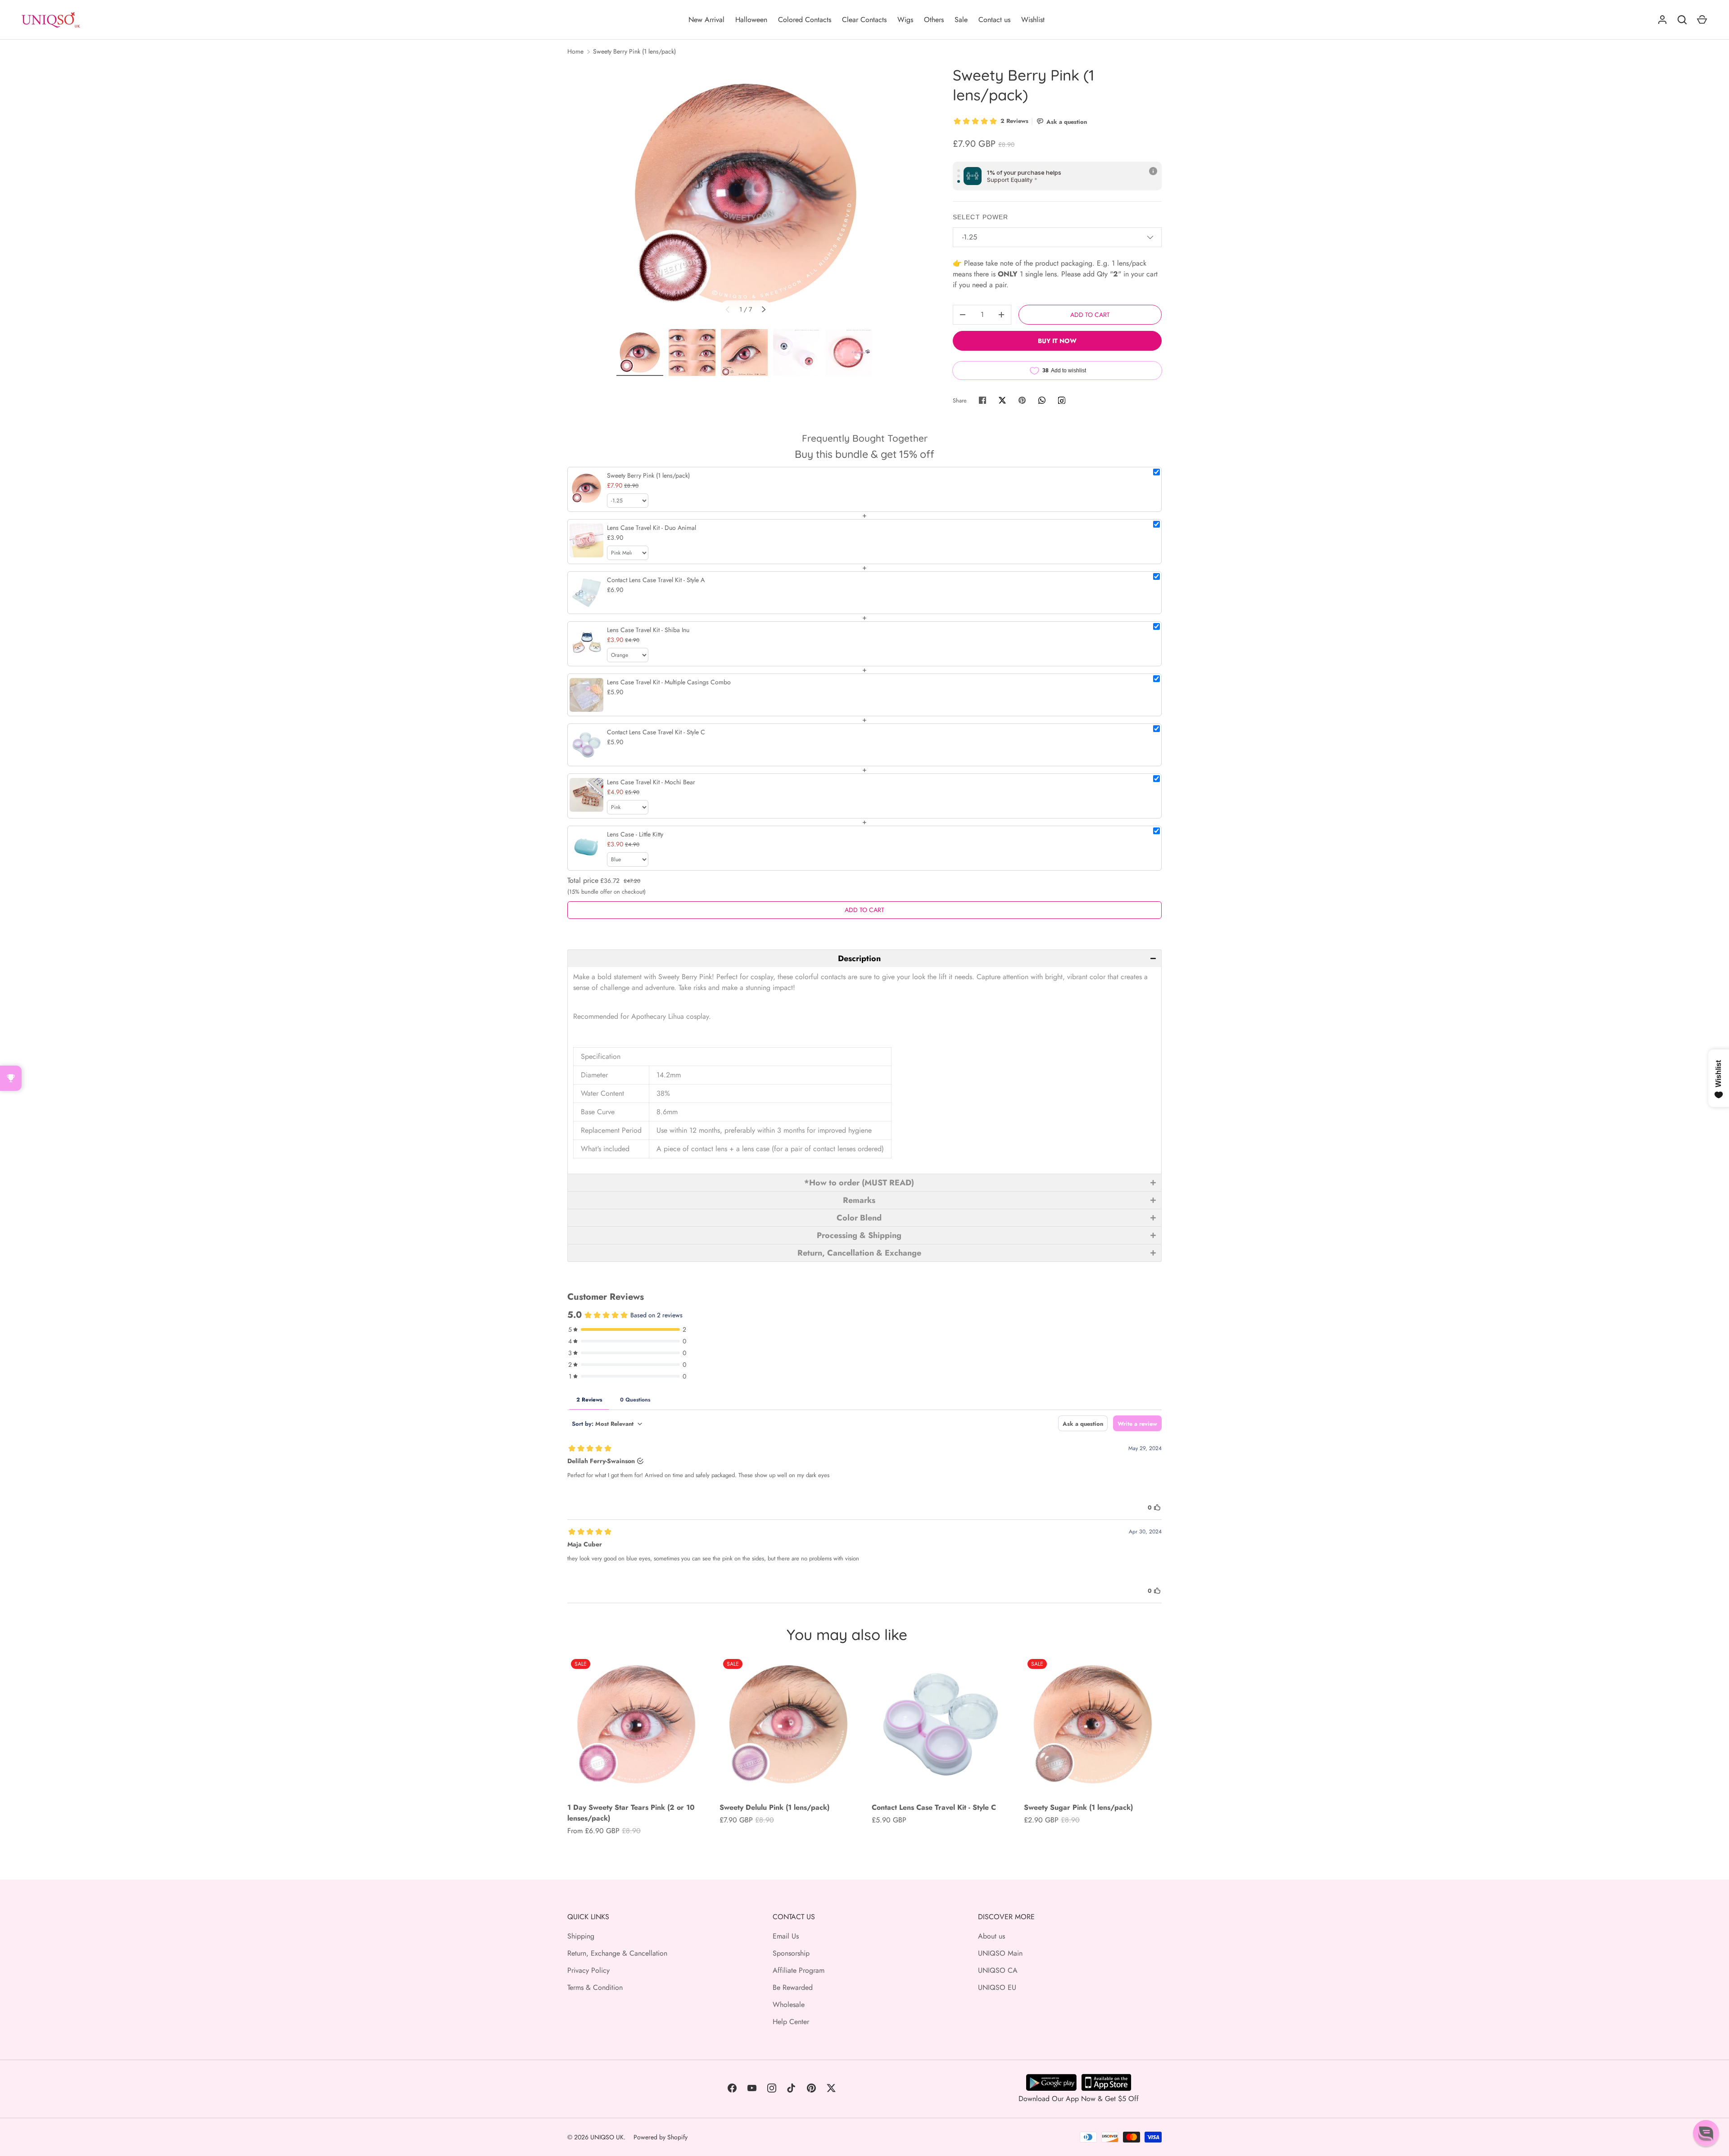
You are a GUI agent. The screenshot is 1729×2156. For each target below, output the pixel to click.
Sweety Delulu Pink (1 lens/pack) (774, 1807)
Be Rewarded (793, 1987)
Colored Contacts (805, 20)
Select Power (980, 217)
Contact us (994, 20)
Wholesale (789, 2005)
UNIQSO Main (1000, 1953)
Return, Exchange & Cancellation (617, 1953)
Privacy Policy (588, 1970)
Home (575, 51)
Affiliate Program (799, 1970)
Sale (961, 20)
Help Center (791, 2022)
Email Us (786, 1936)
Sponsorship (791, 1953)
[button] (864, 958)
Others (934, 20)
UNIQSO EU (997, 1987)
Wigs (905, 20)
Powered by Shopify (661, 2137)
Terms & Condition (595, 1987)
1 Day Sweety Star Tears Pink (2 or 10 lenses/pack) (631, 1813)
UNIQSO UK (607, 2137)
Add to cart (1090, 315)
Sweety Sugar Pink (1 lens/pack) (1078, 1807)
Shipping (581, 1936)
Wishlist (1033, 20)
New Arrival (706, 20)
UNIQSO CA (998, 1970)
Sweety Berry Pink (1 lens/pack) (634, 51)
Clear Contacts (864, 20)
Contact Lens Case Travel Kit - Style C (934, 1807)
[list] (746, 194)
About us (991, 1936)
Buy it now (1057, 341)
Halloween (751, 20)
